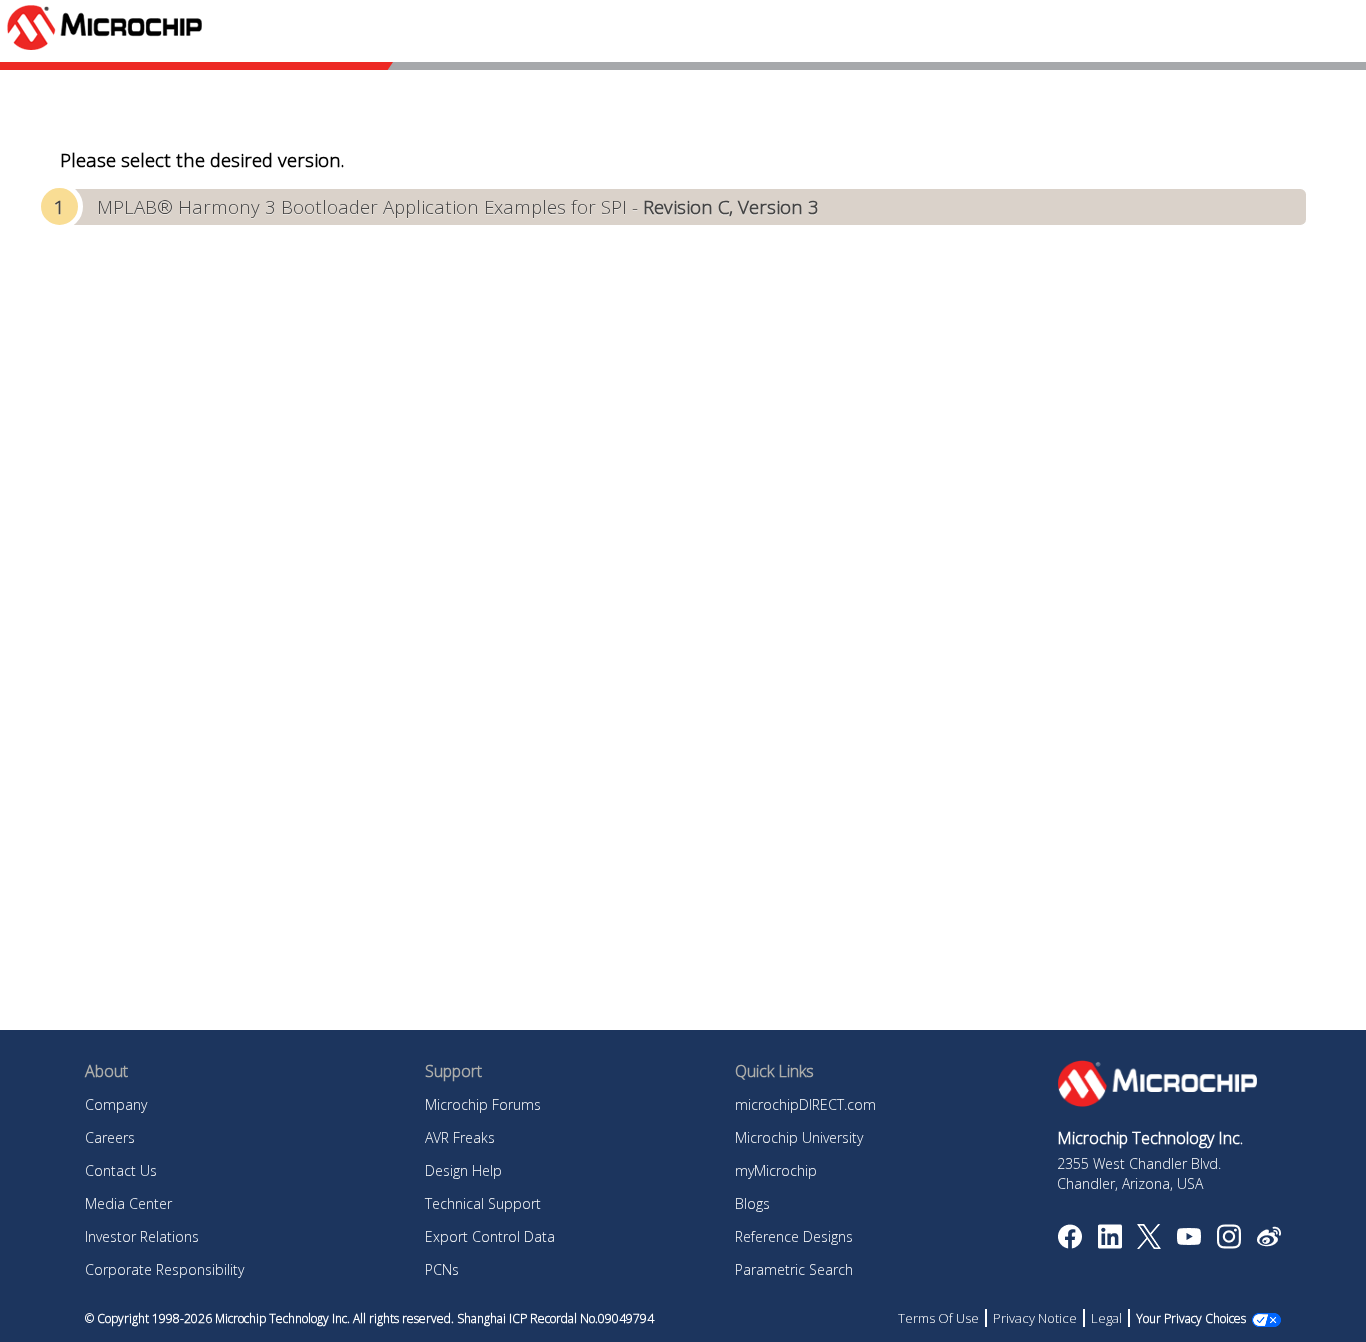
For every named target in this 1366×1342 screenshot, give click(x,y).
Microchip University (799, 1137)
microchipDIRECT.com (805, 1104)
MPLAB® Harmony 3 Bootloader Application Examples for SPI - (458, 206)
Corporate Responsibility (164, 1269)
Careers (110, 1137)
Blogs (752, 1203)
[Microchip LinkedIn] (1109, 1243)
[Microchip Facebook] (1069, 1243)
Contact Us (121, 1170)
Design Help (463, 1170)
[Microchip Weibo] (1268, 1241)
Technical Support (483, 1203)
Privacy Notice (1035, 1318)
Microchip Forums (483, 1104)
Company (116, 1104)
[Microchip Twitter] (1149, 1243)
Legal (1106, 1318)
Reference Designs (794, 1236)
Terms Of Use (938, 1318)
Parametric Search (794, 1269)
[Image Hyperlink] (1188, 1239)
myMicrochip (776, 1170)
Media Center (128, 1203)
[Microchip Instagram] (1228, 1243)
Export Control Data (490, 1236)
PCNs (442, 1269)
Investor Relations (142, 1236)
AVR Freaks (460, 1137)
